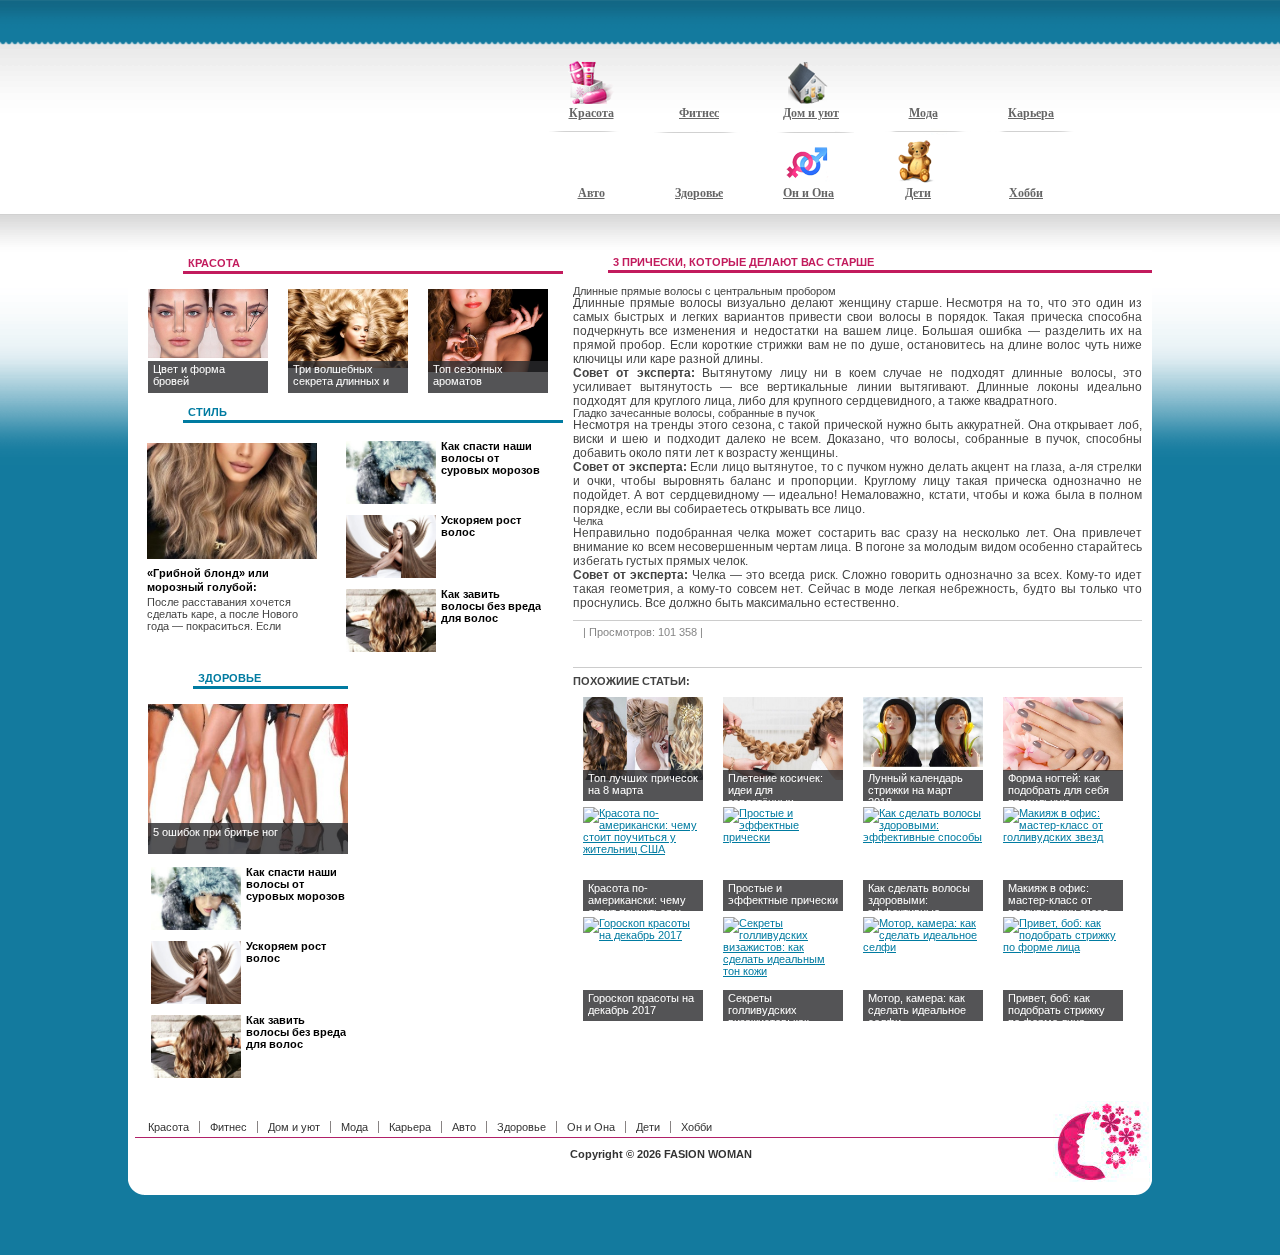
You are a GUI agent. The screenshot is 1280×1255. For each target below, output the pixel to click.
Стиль (207, 412)
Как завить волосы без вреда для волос (491, 606)
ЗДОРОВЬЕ (229, 678)
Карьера (1031, 113)
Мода (923, 113)
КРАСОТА (214, 263)
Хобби (1026, 193)
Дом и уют (811, 113)
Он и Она (808, 193)
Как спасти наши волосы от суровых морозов (490, 458)
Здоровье (699, 193)
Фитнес (699, 113)
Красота (591, 113)
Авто (591, 193)
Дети (918, 193)
